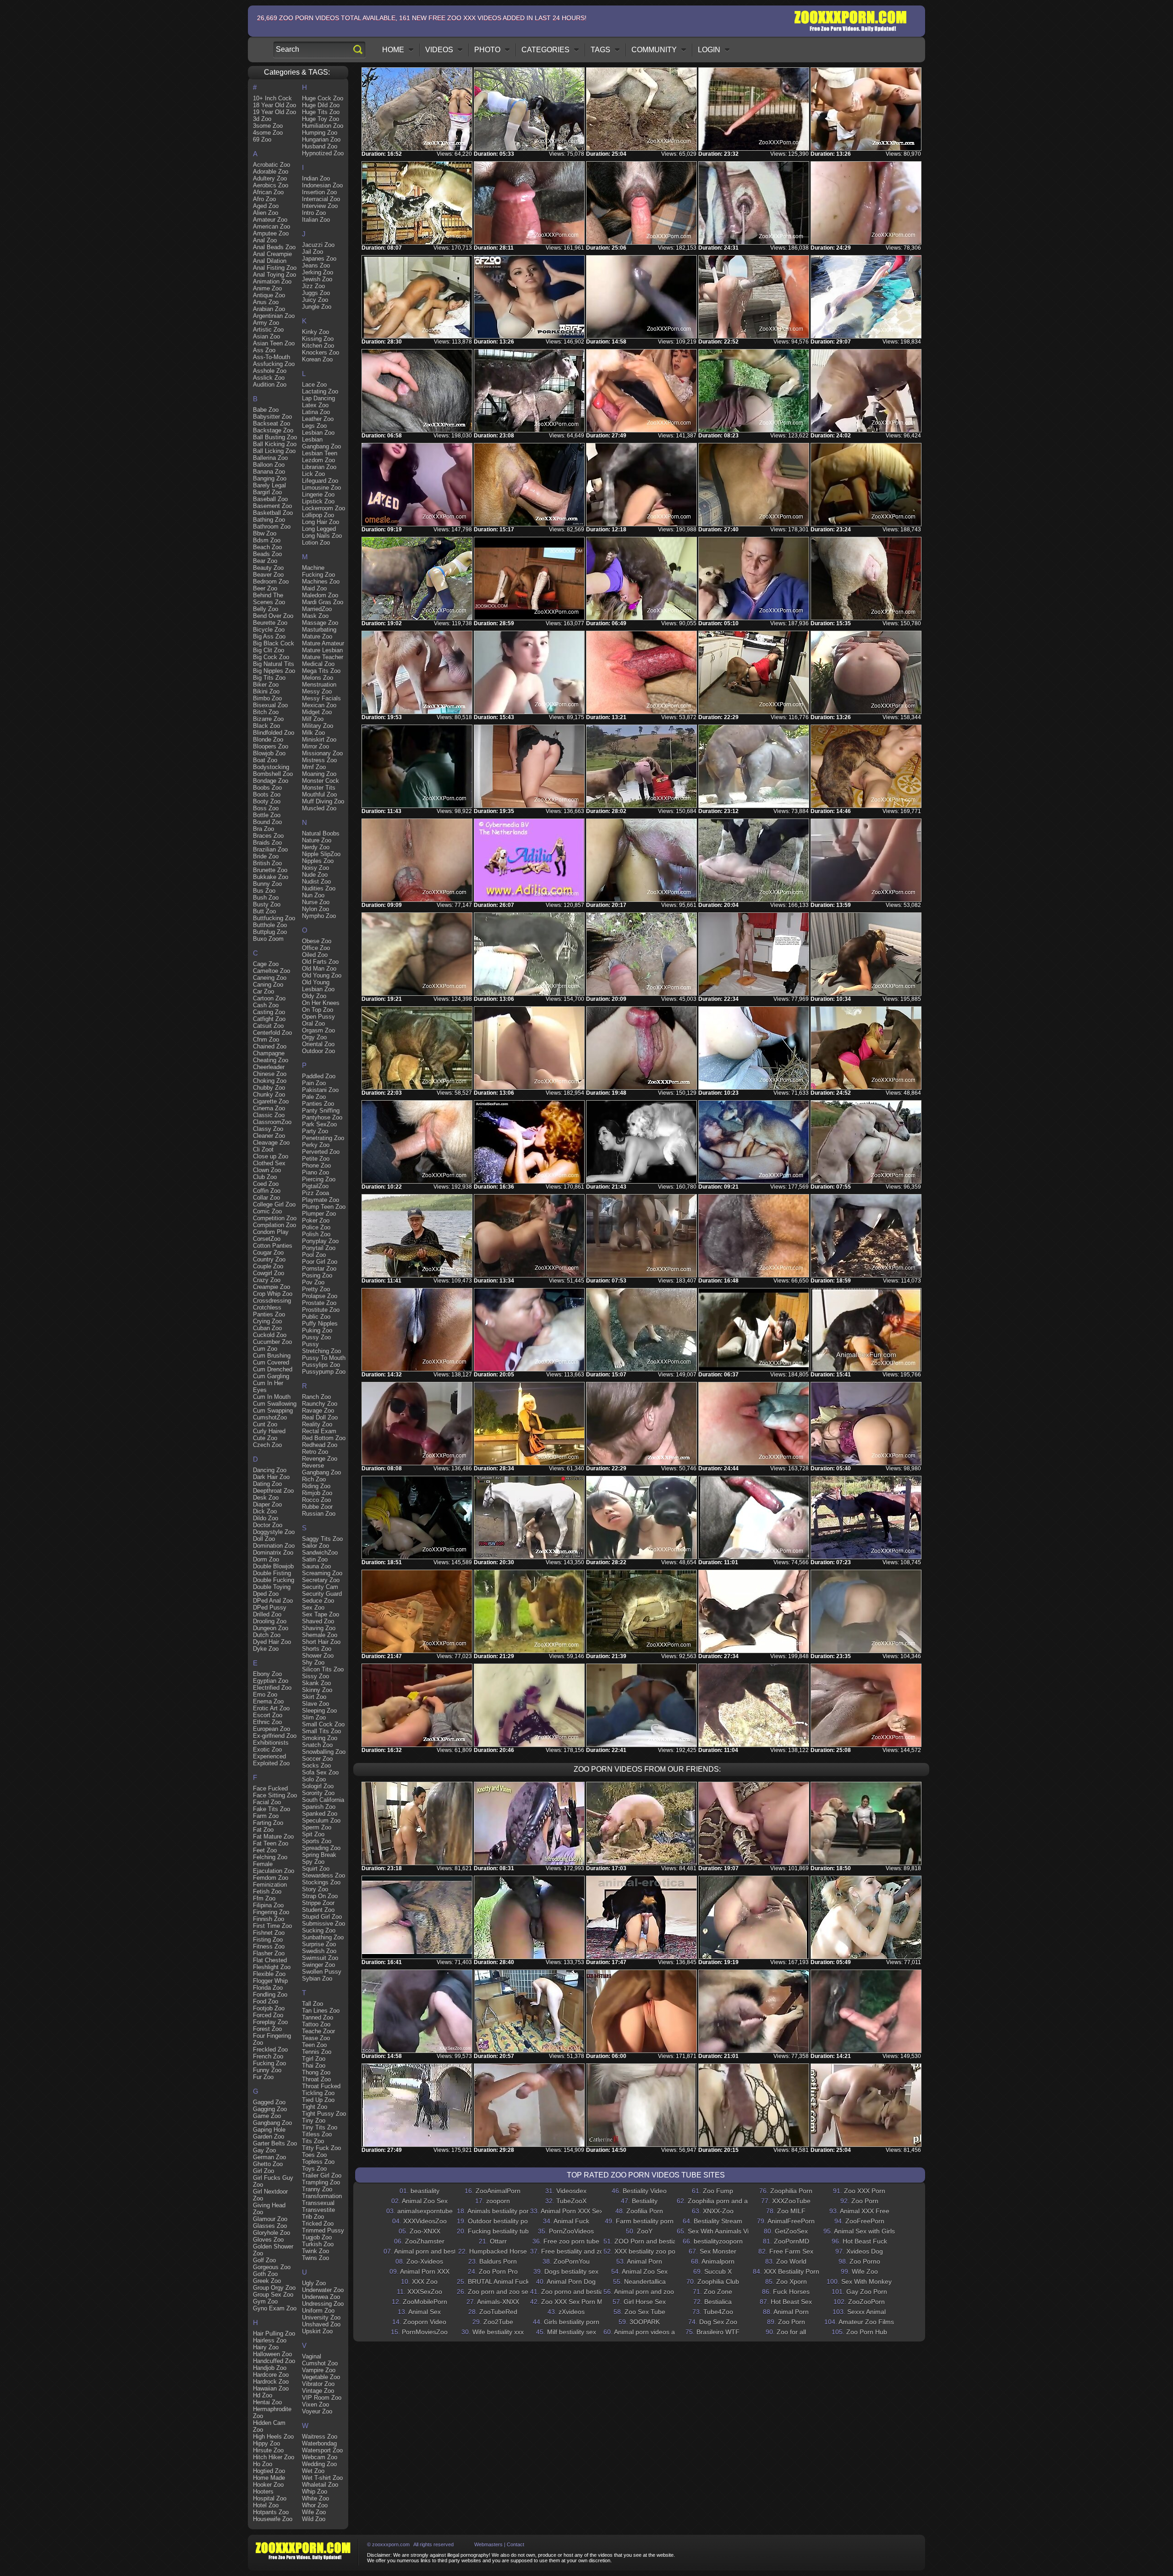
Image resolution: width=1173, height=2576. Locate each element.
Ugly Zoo (314, 2283)
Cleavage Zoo (271, 1143)
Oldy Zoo (314, 996)
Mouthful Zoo (319, 794)
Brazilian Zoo (270, 849)
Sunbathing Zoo (323, 1937)
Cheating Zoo (271, 1060)
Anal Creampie (272, 254)
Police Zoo (316, 1227)
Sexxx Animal (866, 2312)
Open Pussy (318, 1017)
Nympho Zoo (319, 916)
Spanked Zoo (320, 1814)
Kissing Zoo (318, 339)
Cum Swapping (273, 1411)
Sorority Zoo (318, 1793)
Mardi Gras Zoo (323, 602)
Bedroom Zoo (271, 581)
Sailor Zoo (315, 1546)
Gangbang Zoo (272, 2123)
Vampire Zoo (319, 2370)
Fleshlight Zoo (272, 1967)
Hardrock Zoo (271, 2382)
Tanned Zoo (318, 2017)
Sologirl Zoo (318, 1786)
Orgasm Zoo (318, 1030)
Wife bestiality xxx (498, 2332)
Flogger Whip (270, 1981)
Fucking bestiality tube (500, 2231)
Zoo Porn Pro (498, 2271)
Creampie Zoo (271, 1287)
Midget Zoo (317, 712)
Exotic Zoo (267, 1749)
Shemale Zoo (320, 1635)
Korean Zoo (317, 359)
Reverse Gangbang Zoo (321, 1469)
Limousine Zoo (321, 488)
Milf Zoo (313, 719)
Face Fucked (270, 1788)
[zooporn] (529, 2105)
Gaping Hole (269, 2130)
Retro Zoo (315, 1452)
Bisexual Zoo (270, 705)
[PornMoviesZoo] (866, 2011)
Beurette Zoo (270, 623)
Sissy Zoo (315, 1676)
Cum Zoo (265, 1349)
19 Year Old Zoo (274, 112)
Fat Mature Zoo (273, 1836)
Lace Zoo (314, 385)
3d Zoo (262, 119)
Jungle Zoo (317, 307)
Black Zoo (266, 726)
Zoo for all (791, 2332)
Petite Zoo (316, 1159)
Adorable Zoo (271, 172)
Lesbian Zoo (318, 433)
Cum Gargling (271, 1376)
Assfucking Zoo (274, 364)
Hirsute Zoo (268, 2450)
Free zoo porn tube (571, 2241)
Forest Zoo (267, 2029)
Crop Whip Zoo (273, 1294)
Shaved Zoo (318, 1621)
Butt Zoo (264, 911)
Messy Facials (321, 698)
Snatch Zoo (317, 1745)
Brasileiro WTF (718, 2332)
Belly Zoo (266, 609)
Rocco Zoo (316, 1500)
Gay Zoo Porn (867, 2292)
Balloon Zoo (269, 465)
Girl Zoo (263, 2171)
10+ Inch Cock (272, 98)
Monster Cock (321, 781)
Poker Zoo (316, 1220)
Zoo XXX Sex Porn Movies (579, 2302)
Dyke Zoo (266, 1649)
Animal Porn (644, 2261)
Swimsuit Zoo (320, 1958)
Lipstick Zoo (318, 501)
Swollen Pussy (322, 1972)
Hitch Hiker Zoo (274, 2457)
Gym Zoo (265, 2301)
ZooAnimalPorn (498, 2191)
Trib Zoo (313, 2217)
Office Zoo (316, 948)
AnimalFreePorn (791, 2221)
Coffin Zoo (267, 1191)
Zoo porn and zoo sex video (508, 2292)
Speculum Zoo (321, 1820)
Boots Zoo (267, 794)
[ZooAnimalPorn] (417, 2105)
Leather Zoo (318, 419)
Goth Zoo (265, 2274)
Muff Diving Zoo (323, 801)
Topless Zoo (318, 2162)
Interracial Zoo (321, 199)
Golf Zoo (264, 2260)
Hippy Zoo (266, 2443)
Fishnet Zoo (269, 1933)
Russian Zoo (319, 1514)
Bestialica (718, 2302)
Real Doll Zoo (320, 1417)
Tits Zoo (313, 2141)
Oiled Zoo (315, 955)
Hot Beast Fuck (865, 2241)
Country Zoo (269, 1259)
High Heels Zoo (273, 2437)
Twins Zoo (315, 2258)
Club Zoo (265, 1177)
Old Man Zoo (319, 969)
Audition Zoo (270, 385)
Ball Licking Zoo (274, 451)
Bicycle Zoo (269, 630)
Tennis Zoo (317, 2052)
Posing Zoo (317, 1275)
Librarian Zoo (319, 467)
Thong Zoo (316, 2072)
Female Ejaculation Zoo (274, 1867)
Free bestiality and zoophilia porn (589, 2251)
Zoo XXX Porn (865, 2191)
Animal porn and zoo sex (650, 2292)
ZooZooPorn (866, 2302)
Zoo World (791, 2261)
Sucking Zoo (319, 1930)
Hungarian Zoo (321, 139)
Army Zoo (266, 323)
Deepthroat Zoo (273, 1491)
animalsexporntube (425, 2211)
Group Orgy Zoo (274, 2288)
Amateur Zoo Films (866, 2322)
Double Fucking (274, 1580)
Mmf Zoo (314, 767)
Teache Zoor (318, 2031)
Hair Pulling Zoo (274, 2333)
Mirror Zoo (315, 746)
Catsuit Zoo (268, 1026)
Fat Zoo (263, 1830)
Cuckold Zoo (270, 1335)
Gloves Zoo (268, 2240)
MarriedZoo (317, 609)
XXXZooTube (791, 2201)
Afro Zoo (264, 199)
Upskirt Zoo (317, 2331)
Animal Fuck (571, 2221)
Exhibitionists (271, 1743)
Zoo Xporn (792, 2281)
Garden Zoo (269, 2137)
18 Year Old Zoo (274, 105)
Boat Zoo (265, 760)
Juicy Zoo (315, 300)
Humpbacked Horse (498, 2251)
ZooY (645, 2231)
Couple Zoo (268, 1266)
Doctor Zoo (268, 1525)
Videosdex (571, 2191)
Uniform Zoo (318, 2311)
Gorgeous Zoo (272, 2267)
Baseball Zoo (270, 499)
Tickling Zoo (318, 2093)
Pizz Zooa (315, 1193)
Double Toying (272, 1587)
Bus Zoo (264, 891)
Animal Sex (425, 2312)
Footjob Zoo (269, 2008)
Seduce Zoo (318, 1601)
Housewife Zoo (273, 2519)
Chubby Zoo (269, 1088)
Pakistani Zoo (320, 1090)
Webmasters (488, 2544)
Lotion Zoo (316, 543)
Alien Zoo (266, 213)
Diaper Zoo (267, 1504)
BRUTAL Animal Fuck (499, 2281)
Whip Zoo (315, 2491)
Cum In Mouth (272, 1397)
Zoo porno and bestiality (576, 2292)
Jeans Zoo (316, 265)
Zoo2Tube (498, 2322)
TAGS (600, 50)
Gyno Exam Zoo (275, 2308)
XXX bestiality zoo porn (648, 2251)
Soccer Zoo (317, 1759)
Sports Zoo (317, 1841)
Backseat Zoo (271, 423)
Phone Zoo (316, 1165)
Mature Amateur (323, 643)
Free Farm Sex (791, 2251)
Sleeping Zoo (319, 1711)
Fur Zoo (263, 2077)
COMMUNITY (654, 50)
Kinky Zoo (315, 332)
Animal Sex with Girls (864, 2231)
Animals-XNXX (498, 2302)
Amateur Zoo (270, 220)
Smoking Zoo (320, 1738)
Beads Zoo (267, 554)
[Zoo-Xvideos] (641, 1917)
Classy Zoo (268, 1129)
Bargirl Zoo (267, 492)
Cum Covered (271, 1362)
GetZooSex (791, 2231)
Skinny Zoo (317, 1690)
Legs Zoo (314, 426)
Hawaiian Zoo (271, 2388)
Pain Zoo (314, 1083)
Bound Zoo (267, 822)
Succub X (718, 2271)
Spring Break (319, 1855)
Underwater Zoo (323, 2290)
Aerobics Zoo (271, 185)
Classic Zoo (269, 1115)
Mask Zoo (315, 616)
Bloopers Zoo (271, 746)
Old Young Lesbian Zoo (318, 986)
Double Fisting (272, 1573)
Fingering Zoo (271, 1912)
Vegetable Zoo (321, 2377)
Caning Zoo (268, 985)
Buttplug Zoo (270, 932)
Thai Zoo (314, 2066)
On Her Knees (321, 1003)
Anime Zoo (267, 288)
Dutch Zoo (267, 1635)
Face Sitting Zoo (275, 1795)
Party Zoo (315, 1131)
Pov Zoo (313, 1282)
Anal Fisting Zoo (275, 268)
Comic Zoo (267, 1211)
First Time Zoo (272, 1926)
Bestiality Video (645, 2191)
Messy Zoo (317, 691)
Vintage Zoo (318, 2391)
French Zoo (268, 2056)
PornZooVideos (571, 2231)
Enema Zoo (268, 1701)
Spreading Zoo (321, 1848)
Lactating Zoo (320, 391)
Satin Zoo (315, 1559)
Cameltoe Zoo (271, 971)
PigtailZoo (315, 1186)
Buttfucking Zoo (274, 918)
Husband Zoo (320, 146)
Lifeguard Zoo (320, 481)
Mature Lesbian (322, 650)
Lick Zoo (313, 474)
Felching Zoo (270, 1857)
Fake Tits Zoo (271, 1809)
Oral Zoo (313, 1023)
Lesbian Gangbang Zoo (321, 443)
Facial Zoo (267, 1802)
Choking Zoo (270, 1081)
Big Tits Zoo (269, 678)
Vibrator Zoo (318, 2384)
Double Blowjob (273, 1566)
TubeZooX (571, 2201)
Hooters (263, 2491)
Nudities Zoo (319, 888)
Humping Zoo (320, 133)
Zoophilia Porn (791, 2191)
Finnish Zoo (269, 1919)
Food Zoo (266, 2001)
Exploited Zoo (271, 1763)
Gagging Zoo (270, 2109)
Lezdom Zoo (318, 460)
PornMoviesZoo (425, 2332)
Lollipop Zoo (318, 515)
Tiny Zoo (314, 2120)
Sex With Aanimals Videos (725, 2231)
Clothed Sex (269, 1163)
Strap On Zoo (320, 1896)
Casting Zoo (269, 1012)
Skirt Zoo (314, 1697)
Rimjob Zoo (317, 1493)
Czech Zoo (267, 1445)
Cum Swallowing (275, 1404)
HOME (393, 50)
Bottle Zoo (267, 815)
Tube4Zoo (718, 2312)
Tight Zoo (315, 2107)
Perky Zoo (316, 1145)
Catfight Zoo (269, 1019)
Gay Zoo (264, 2150)
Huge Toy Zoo (321, 119)
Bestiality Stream (718, 2221)
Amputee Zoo (271, 233)
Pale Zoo (314, 1097)
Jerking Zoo (318, 272)
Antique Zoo (269, 295)
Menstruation (319, 685)
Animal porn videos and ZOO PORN (666, 2332)
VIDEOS (439, 50)
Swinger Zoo (318, 1965)
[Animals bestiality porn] (754, 2105)
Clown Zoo (267, 1170)
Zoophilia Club (718, 2281)
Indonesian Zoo (322, 185)
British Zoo (267, 863)
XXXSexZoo (425, 2292)
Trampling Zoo (321, 2182)
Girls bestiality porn (572, 2322)
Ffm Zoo (264, 1898)
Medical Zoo (318, 664)
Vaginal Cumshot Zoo (320, 2360)
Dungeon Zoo (271, 1628)
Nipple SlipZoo (321, 854)
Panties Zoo (318, 1104)
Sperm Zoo (317, 1827)
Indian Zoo (316, 178)
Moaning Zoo (319, 774)
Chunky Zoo (269, 1094)
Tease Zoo (316, 2038)
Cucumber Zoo (272, 1342)
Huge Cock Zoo (323, 98)
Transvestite (318, 2210)
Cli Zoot (263, 1149)
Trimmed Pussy (323, 2230)
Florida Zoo (268, 1988)
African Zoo (268, 192)
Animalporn (718, 2261)
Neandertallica (645, 2281)
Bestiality (645, 2201)
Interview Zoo (320, 206)
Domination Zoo (274, 1546)
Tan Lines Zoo (321, 2011)
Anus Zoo (266, 302)
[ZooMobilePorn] (529, 2011)
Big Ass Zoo (269, 636)
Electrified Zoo (272, 1688)
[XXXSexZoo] (417, 2011)
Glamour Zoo (270, 2219)
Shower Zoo (318, 1656)
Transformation (322, 2196)
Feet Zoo (265, 1850)
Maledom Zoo (320, 595)
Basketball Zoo (273, 513)
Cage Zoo (266, 964)
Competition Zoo (275, 1218)
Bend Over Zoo (273, 616)
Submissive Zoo (323, 1924)
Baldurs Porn (498, 2261)
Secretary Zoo (321, 1580)
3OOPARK (645, 2322)
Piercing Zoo (319, 1179)
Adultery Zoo (270, 178)
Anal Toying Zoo (274, 275)
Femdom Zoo (271, 1878)
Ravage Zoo (318, 1411)
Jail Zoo (312, 252)
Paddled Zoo (319, 1076)
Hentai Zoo (267, 2402)
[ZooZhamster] (417, 1917)
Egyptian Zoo (271, 1681)
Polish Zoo (316, 1234)
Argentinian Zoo (274, 316)
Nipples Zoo (318, 861)
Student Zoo (318, 1910)
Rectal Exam (319, 1431)
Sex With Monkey (866, 2281)
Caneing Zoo (270, 978)
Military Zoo (318, 726)
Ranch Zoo (316, 1397)
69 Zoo (262, 139)
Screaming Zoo (322, 1573)
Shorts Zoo (317, 1649)
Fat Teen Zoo (271, 1843)
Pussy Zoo (316, 1337)
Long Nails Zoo (322, 536)
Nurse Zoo (316, 902)
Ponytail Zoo (319, 1248)
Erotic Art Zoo (271, 1708)
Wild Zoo (314, 2519)
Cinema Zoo (269, 1108)
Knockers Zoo (321, 352)
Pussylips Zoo (321, 1365)
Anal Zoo (265, 240)
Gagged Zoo (269, 2102)
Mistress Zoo (319, 760)
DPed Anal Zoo (273, 1601)
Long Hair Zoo (321, 522)
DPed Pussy (270, 1607)
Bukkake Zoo (271, 877)
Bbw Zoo (265, 533)
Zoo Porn (792, 2322)
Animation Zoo (272, 281)
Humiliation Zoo (323, 126)
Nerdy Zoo (316, 847)
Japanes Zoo (319, 259)
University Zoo (321, 2317)
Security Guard (322, 1594)
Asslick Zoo (269, 378)
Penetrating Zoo (323, 1138)
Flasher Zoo (269, 1953)
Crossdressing (272, 1301)
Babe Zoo (266, 410)
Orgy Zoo (314, 1037)
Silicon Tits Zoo (323, 1669)
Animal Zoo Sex (425, 2201)
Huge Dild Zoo (321, 105)
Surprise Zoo (319, 1944)
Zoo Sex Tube (645, 2312)
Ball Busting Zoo (275, 437)
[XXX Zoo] (866, 1917)
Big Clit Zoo (269, 650)
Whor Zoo (315, 2505)
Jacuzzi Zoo (318, 245)
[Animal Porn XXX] (754, 1917)
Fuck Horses (791, 2292)
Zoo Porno (865, 2261)
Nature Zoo (317, 840)
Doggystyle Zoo (274, 1532)
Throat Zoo (316, 2079)
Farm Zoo (266, 1816)
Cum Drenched (273, 1369)
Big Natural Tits (274, 664)
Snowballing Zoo (324, 1752)
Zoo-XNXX (425, 2231)
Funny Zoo (267, 2070)
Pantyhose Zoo (322, 1117)
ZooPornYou (572, 2261)
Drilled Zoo (267, 1614)
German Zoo (269, 2157)
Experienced (269, 1756)
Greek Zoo (267, 2281)
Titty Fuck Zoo (321, 2148)
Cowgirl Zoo (269, 1273)
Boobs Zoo (267, 788)
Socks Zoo (316, 1766)
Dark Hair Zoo (271, 1477)
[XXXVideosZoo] (641, 1823)
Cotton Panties (273, 1246)
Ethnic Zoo (267, 1722)
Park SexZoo (319, 1124)
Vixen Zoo (315, 2404)
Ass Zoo (264, 350)
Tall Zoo (312, 2004)
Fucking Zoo (269, 2063)
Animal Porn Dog (571, 2281)
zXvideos (572, 2312)
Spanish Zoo (319, 1807)
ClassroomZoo (272, 1122)
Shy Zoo (313, 1662)
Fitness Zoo (269, 1946)
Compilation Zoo (274, 1225)
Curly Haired (269, 1431)
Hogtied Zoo (269, 2471)
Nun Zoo (313, 895)
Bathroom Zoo (272, 527)
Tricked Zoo (318, 2224)
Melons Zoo (318, 678)
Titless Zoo (317, 2134)
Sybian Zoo (317, 1978)
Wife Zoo (865, 2271)
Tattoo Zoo (316, 2024)
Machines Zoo (321, 581)
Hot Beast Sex (791, 2302)
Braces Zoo (268, 836)
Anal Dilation (270, 261)
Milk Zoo (313, 733)
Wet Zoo (313, 2471)
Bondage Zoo (271, 781)
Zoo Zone (718, 2292)
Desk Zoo (266, 1498)
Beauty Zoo (268, 568)
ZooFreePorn (865, 2221)
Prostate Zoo (319, 1303)
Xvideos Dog (865, 2251)
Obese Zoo (317, 941)
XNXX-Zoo (718, 2211)
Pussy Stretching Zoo (321, 1348)
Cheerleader (269, 1067)
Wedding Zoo (319, 2464)
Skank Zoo (316, 1683)
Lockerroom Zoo (323, 508)
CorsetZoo (267, 1239)
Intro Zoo (314, 213)
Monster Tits (319, 788)
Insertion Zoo (319, 192)
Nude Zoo (315, 875)
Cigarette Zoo (271, 1101)
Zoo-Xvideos (425, 2261)
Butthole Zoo (270, 925)
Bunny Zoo (267, 884)
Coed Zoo (266, 1184)
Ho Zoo (263, 2464)
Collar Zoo (266, 1198)
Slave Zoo (315, 1704)
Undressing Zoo (323, 2304)
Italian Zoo (316, 220)
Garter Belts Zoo (275, 2143)
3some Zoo (268, 126)
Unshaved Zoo (321, 2324)
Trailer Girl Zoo (322, 2175)
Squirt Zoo (316, 1869)
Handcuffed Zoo (274, 2361)
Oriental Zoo (318, 1044)
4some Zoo (268, 133)
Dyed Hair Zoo (272, 1642)
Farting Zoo (268, 1823)
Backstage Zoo (273, 430)
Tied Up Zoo (318, 2100)
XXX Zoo (425, 2281)
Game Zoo (267, 2116)
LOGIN (709, 50)
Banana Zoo (269, 472)
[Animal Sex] (641, 2011)
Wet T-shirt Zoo (322, 2478)
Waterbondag (319, 2443)
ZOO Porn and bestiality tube (657, 2241)
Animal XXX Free (865, 2211)
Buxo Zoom (268, 939)
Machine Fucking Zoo (318, 571)
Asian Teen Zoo (274, 343)
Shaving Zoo (319, 1628)
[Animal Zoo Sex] (529, 1823)
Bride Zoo (266, 856)
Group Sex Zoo (273, 2295)
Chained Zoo (270, 1046)
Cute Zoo (265, 1438)
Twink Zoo (315, 2251)
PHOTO (487, 50)
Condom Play (271, 1232)
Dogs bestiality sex (571, 2271)
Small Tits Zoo (321, 1731)
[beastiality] (417, 1823)
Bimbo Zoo (267, 698)
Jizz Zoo (313, 286)
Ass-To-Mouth (271, 357)
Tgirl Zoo (314, 2059)
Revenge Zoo (320, 1459)
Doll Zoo (264, 1539)
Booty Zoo (267, 801)
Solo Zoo (314, 1779)
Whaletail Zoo (320, 2485)
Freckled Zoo (270, 2049)
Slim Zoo (314, 1717)
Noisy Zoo (315, 868)
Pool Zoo (314, 1255)
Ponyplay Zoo (320, 1241)
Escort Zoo (268, 1715)
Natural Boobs (321, 833)
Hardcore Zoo (271, 2375)
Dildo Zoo (266, 1518)
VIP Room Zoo (322, 2398)
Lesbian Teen (320, 453)
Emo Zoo (265, 1695)
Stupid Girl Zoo (322, 1917)
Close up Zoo (271, 1156)
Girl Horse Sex (645, 2302)
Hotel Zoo (266, 2505)
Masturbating (319, 630)
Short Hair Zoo (321, 1642)
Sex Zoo (313, 1607)
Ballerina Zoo (270, 458)
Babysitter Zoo (272, 417)
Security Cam (320, 1587)
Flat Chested (270, 1960)
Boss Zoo (266, 808)
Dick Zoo (265, 1511)
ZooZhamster (425, 2241)
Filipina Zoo (268, 1905)
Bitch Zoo (266, 712)
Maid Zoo (314, 588)
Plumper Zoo (319, 1214)
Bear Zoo (265, 561)
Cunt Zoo (265, 1424)
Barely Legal (269, 485)
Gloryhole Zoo (271, 2233)
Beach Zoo (267, 547)
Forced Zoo (268, 2015)
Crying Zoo (267, 1321)
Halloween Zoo (272, 2354)
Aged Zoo (266, 206)
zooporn (498, 2201)
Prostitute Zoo (321, 1310)
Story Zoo (315, 1889)
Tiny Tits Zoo (320, 2127)
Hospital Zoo (270, 2498)
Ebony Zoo (267, 1674)
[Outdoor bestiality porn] (641, 2105)
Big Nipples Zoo (274, 671)
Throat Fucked (321, 2086)
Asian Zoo (266, 336)
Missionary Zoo (322, 753)
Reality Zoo (317, 1424)
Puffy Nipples (320, 1323)
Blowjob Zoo (269, 753)
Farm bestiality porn (645, 2221)
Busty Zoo (267, 904)
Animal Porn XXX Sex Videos (583, 2211)
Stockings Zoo (321, 1882)
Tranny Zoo (317, 2189)
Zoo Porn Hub (867, 2332)
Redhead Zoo (320, 1445)
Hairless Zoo (270, 2340)
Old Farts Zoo (320, 962)
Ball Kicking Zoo (275, 444)
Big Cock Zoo (271, 657)
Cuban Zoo (267, 1328)
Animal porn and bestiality (431, 2251)
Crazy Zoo (267, 1280)
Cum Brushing (272, 1356)
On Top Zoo (318, 1010)
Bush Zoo (266, 898)
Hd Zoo (263, 2395)
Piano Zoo (315, 1172)
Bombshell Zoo (273, 774)
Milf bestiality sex (572, 2332)
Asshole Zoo (270, 371)
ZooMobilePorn (425, 2302)
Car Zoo (263, 991)
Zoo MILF (791, 2211)
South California (323, 1800)
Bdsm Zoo (267, 540)
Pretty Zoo (316, 1289)
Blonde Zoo (268, 740)
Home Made (269, 2478)
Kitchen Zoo (318, 346)
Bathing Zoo (269, 520)
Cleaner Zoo (269, 1136)
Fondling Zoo (270, 1995)
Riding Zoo (316, 1486)
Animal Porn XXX (425, 2271)
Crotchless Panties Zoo (269, 1311)
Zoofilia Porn (645, 2211)
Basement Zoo (272, 506)
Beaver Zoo (268, 575)
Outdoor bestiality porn (501, 2221)
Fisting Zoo (268, 1940)
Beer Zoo (265, 588)
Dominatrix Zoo (273, 1553)
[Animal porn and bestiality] (529, 1917)
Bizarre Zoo (268, 719)
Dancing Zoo (270, 1470)
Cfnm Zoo (266, 1040)
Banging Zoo (270, 478)
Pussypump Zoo (324, 1372)
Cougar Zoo (268, 1253)
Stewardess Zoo (323, 1875)
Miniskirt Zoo (319, 740)
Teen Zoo (314, 2045)
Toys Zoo (314, 2169)
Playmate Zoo (321, 1200)
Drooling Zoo (270, 1621)
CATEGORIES (545, 50)
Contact (515, 2544)
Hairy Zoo (266, 2347)
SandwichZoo (320, 1553)
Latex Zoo (315, 405)
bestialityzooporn (718, 2241)
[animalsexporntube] (754, 1823)
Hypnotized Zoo (323, 153)
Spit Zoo (313, 1834)
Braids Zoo (267, 843)
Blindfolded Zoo (274, 733)
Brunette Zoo (270, 870)
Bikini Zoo (266, 691)
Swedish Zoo (319, 1951)
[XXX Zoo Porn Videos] (867, 20)
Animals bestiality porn (500, 2211)
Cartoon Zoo (269, 998)
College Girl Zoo (274, 1204)
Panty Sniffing (321, 1111)
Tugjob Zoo (317, 2237)
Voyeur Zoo (317, 2411)
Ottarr (498, 2241)
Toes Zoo (314, 2155)
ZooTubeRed (498, 2312)
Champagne (269, 1053)
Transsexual (318, 2203)
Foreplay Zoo (270, 2022)
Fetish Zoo (267, 1891)
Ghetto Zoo (268, 2164)
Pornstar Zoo (319, 1269)
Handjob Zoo (270, 2368)
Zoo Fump (718, 2191)
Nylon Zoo (315, 909)
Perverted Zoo (321, 1152)
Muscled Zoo (319, 808)
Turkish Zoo (318, 2244)
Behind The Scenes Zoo (269, 599)
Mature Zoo (317, 636)
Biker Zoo (266, 685)
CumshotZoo (270, 1417)
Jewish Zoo (317, 279)
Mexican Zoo (319, 705)
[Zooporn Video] (754, 2011)
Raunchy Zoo (320, 1404)
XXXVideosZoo (425, 2221)
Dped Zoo (266, 1594)
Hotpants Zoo (271, 2512)
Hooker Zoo (268, 2485)
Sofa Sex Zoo (320, 1772)
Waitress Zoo (320, 2437)
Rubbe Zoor (317, 1507)
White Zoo (315, 2498)
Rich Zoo (314, 1479)
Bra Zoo (263, 829)
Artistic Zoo (268, 330)
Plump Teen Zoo (324, 1207)
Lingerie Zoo (318, 494)
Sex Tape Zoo (321, 1614)
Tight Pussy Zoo (324, 2114)
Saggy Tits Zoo (322, 1539)
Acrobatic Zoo (271, 165)
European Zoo (271, 1729)
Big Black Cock (274, 643)
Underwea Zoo (321, 2297)
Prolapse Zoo (320, 1296)
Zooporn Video (425, 2322)
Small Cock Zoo (323, 1724)
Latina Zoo (316, 412)
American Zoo (271, 226)
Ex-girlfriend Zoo (275, 1736)
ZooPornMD (792, 2241)
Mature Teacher (323, 657)
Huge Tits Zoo (321, 112)
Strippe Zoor (318, 1903)
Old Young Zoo (322, 975)
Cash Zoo (266, 1005)
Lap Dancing (318, 398)
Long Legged (319, 529)
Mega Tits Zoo (321, 671)
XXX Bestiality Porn (792, 2271)
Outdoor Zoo (318, 1051)
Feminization (270, 1885)
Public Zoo (316, 1317)
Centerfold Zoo (272, 1033)
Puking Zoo (317, 1330)
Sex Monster (718, 2251)
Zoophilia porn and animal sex (732, 2201)
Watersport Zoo (322, 2450)
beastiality (425, 2191)
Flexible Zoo (269, 1974)
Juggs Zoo (316, 293)
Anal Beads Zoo (274, 247)
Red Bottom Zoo (324, 1438)
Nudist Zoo (316, 881)
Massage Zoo (320, 623)
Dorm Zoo (266, 1559)
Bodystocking (271, 767)
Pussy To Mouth (324, 1358)
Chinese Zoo (270, 1074)
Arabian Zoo (269, 309)
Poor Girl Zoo (320, 1262)
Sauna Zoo (316, 1566)
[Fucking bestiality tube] (866, 2105)
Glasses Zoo (270, 2226)
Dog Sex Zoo (718, 2322)
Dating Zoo (267, 1484)
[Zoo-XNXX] (866, 1823)
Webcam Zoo (320, 2457)
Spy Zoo (313, 1862)
